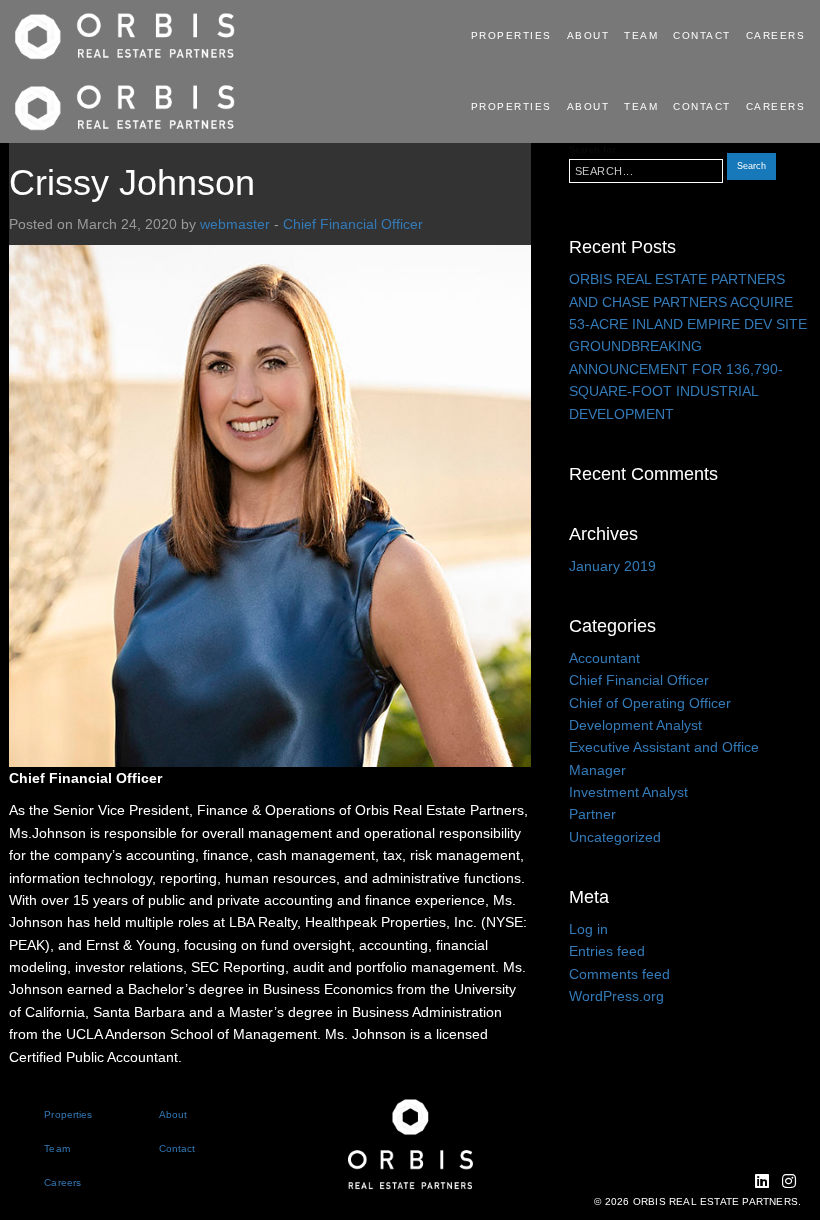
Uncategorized (615, 837)
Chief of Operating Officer (650, 703)
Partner (592, 814)
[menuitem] (514, 36)
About (588, 35)
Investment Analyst (628, 792)
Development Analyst (635, 725)
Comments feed (619, 974)
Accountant (604, 658)
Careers (776, 35)
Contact (702, 35)
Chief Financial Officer (353, 224)
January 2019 (612, 566)
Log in (588, 929)
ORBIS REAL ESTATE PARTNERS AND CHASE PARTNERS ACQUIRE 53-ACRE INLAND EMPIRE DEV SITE (688, 301)
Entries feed (607, 951)
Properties (511, 35)
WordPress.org (616, 996)
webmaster (235, 224)
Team (641, 35)
